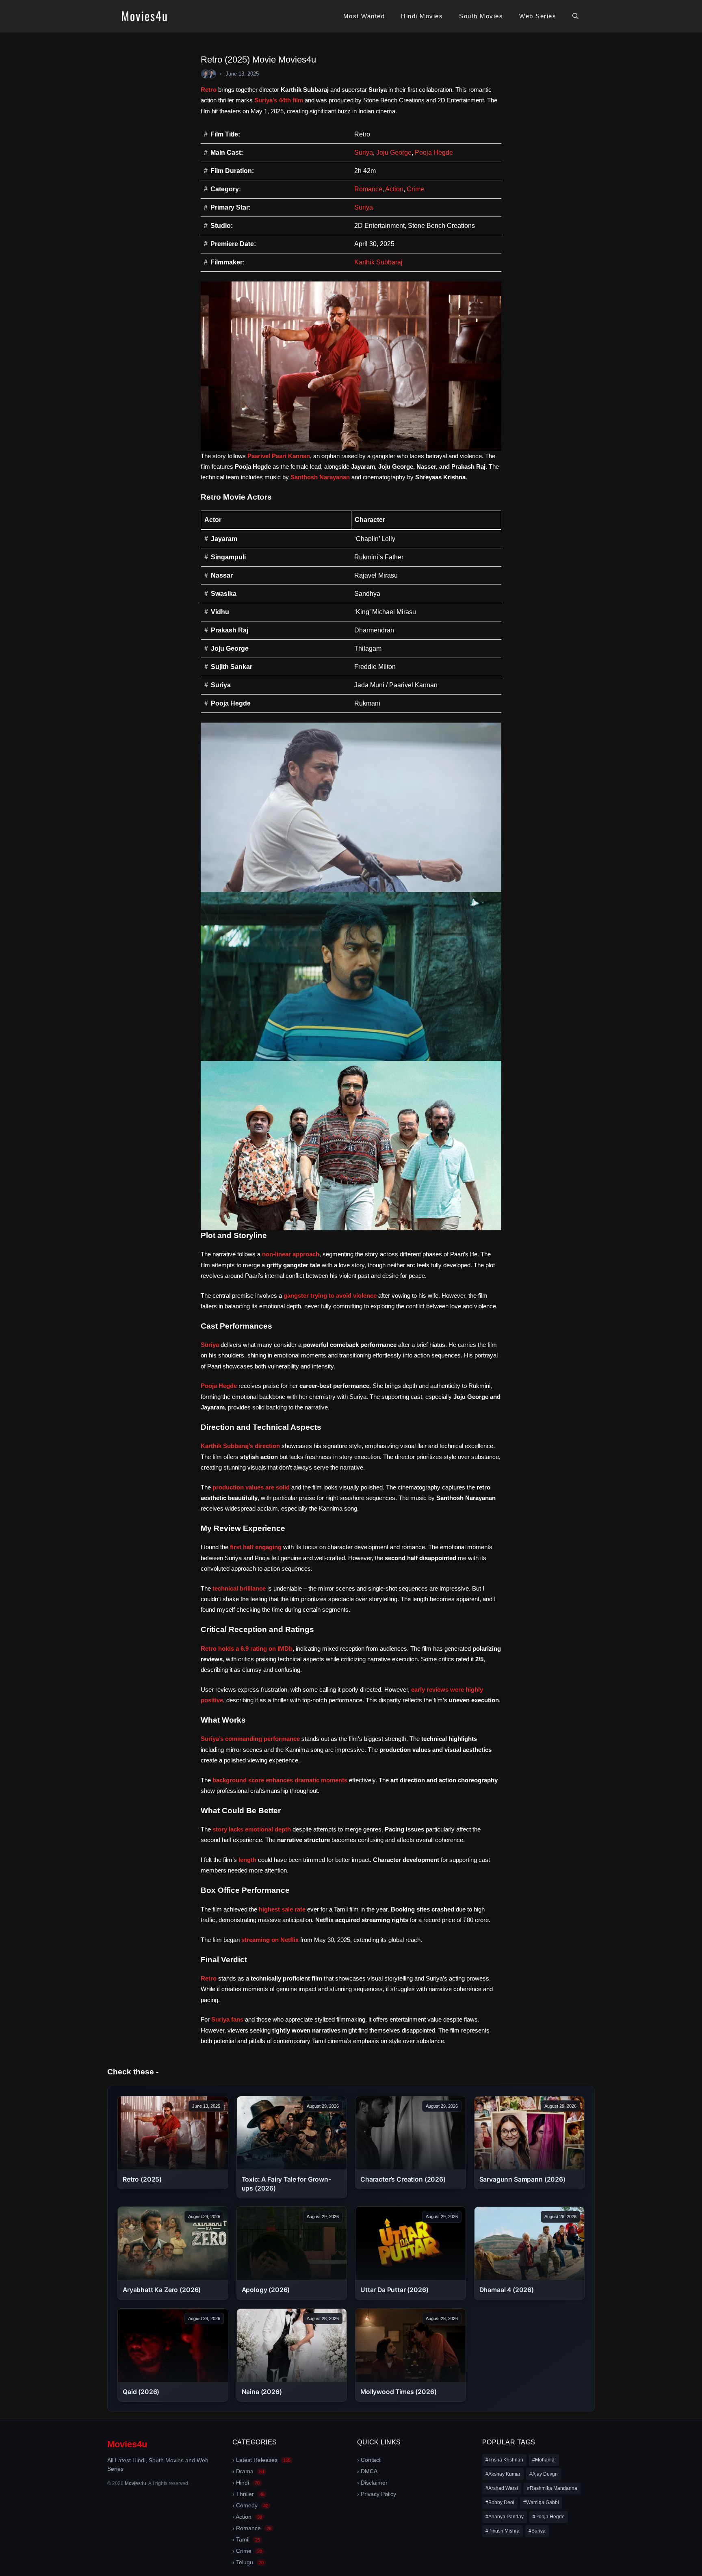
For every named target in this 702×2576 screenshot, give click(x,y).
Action (394, 189)
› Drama (248, 2471)
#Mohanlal (544, 2460)
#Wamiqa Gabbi (541, 2502)
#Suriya (537, 2531)
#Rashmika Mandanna (552, 2488)
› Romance (252, 2528)
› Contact (369, 2460)
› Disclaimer (372, 2483)
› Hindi (246, 2483)
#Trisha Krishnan (504, 2460)
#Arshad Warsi (502, 2488)
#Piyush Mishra (503, 2531)
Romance (368, 189)
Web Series (538, 16)
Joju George (394, 153)
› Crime (247, 2551)
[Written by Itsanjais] (206, 74)
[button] (575, 16)
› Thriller (248, 2494)
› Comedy (250, 2505)
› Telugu (248, 2562)
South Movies (481, 16)
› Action (247, 2517)
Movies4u (127, 2444)
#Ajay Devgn (544, 2474)
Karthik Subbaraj (378, 262)
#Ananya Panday (505, 2517)
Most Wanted (364, 16)
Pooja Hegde (434, 153)
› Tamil (246, 2539)
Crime (415, 189)
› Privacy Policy (377, 2494)
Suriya (364, 153)
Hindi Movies (422, 16)
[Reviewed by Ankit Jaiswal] (212, 74)
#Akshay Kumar (503, 2474)
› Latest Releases (261, 2460)
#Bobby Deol (500, 2502)
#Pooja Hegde (549, 2517)
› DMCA (367, 2471)
